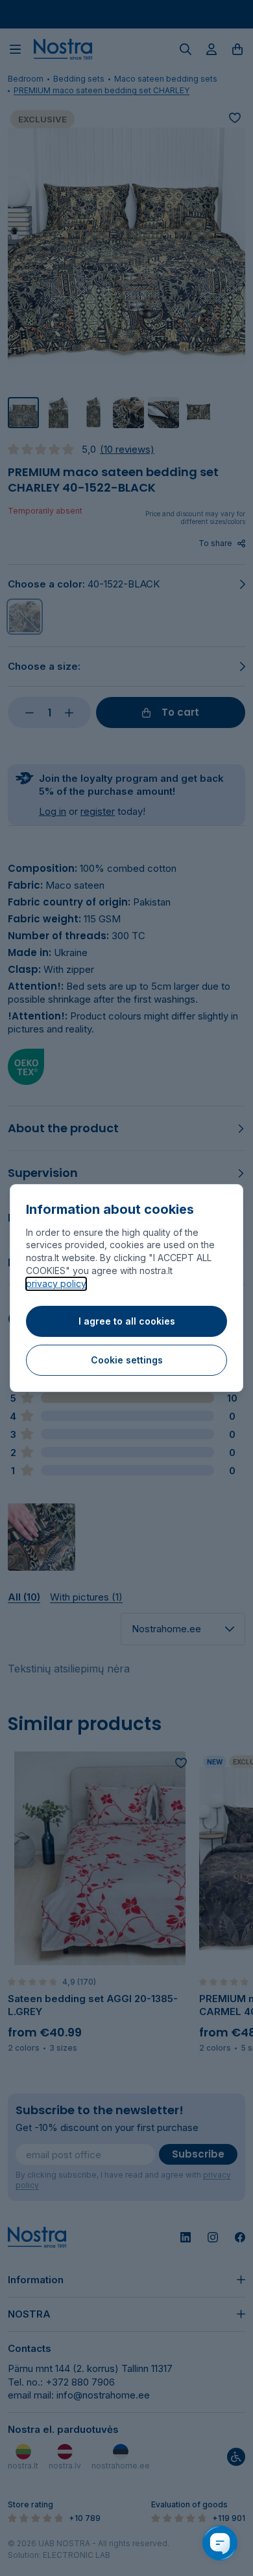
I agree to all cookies (127, 1321)
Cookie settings (127, 1360)
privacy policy (56, 1283)
